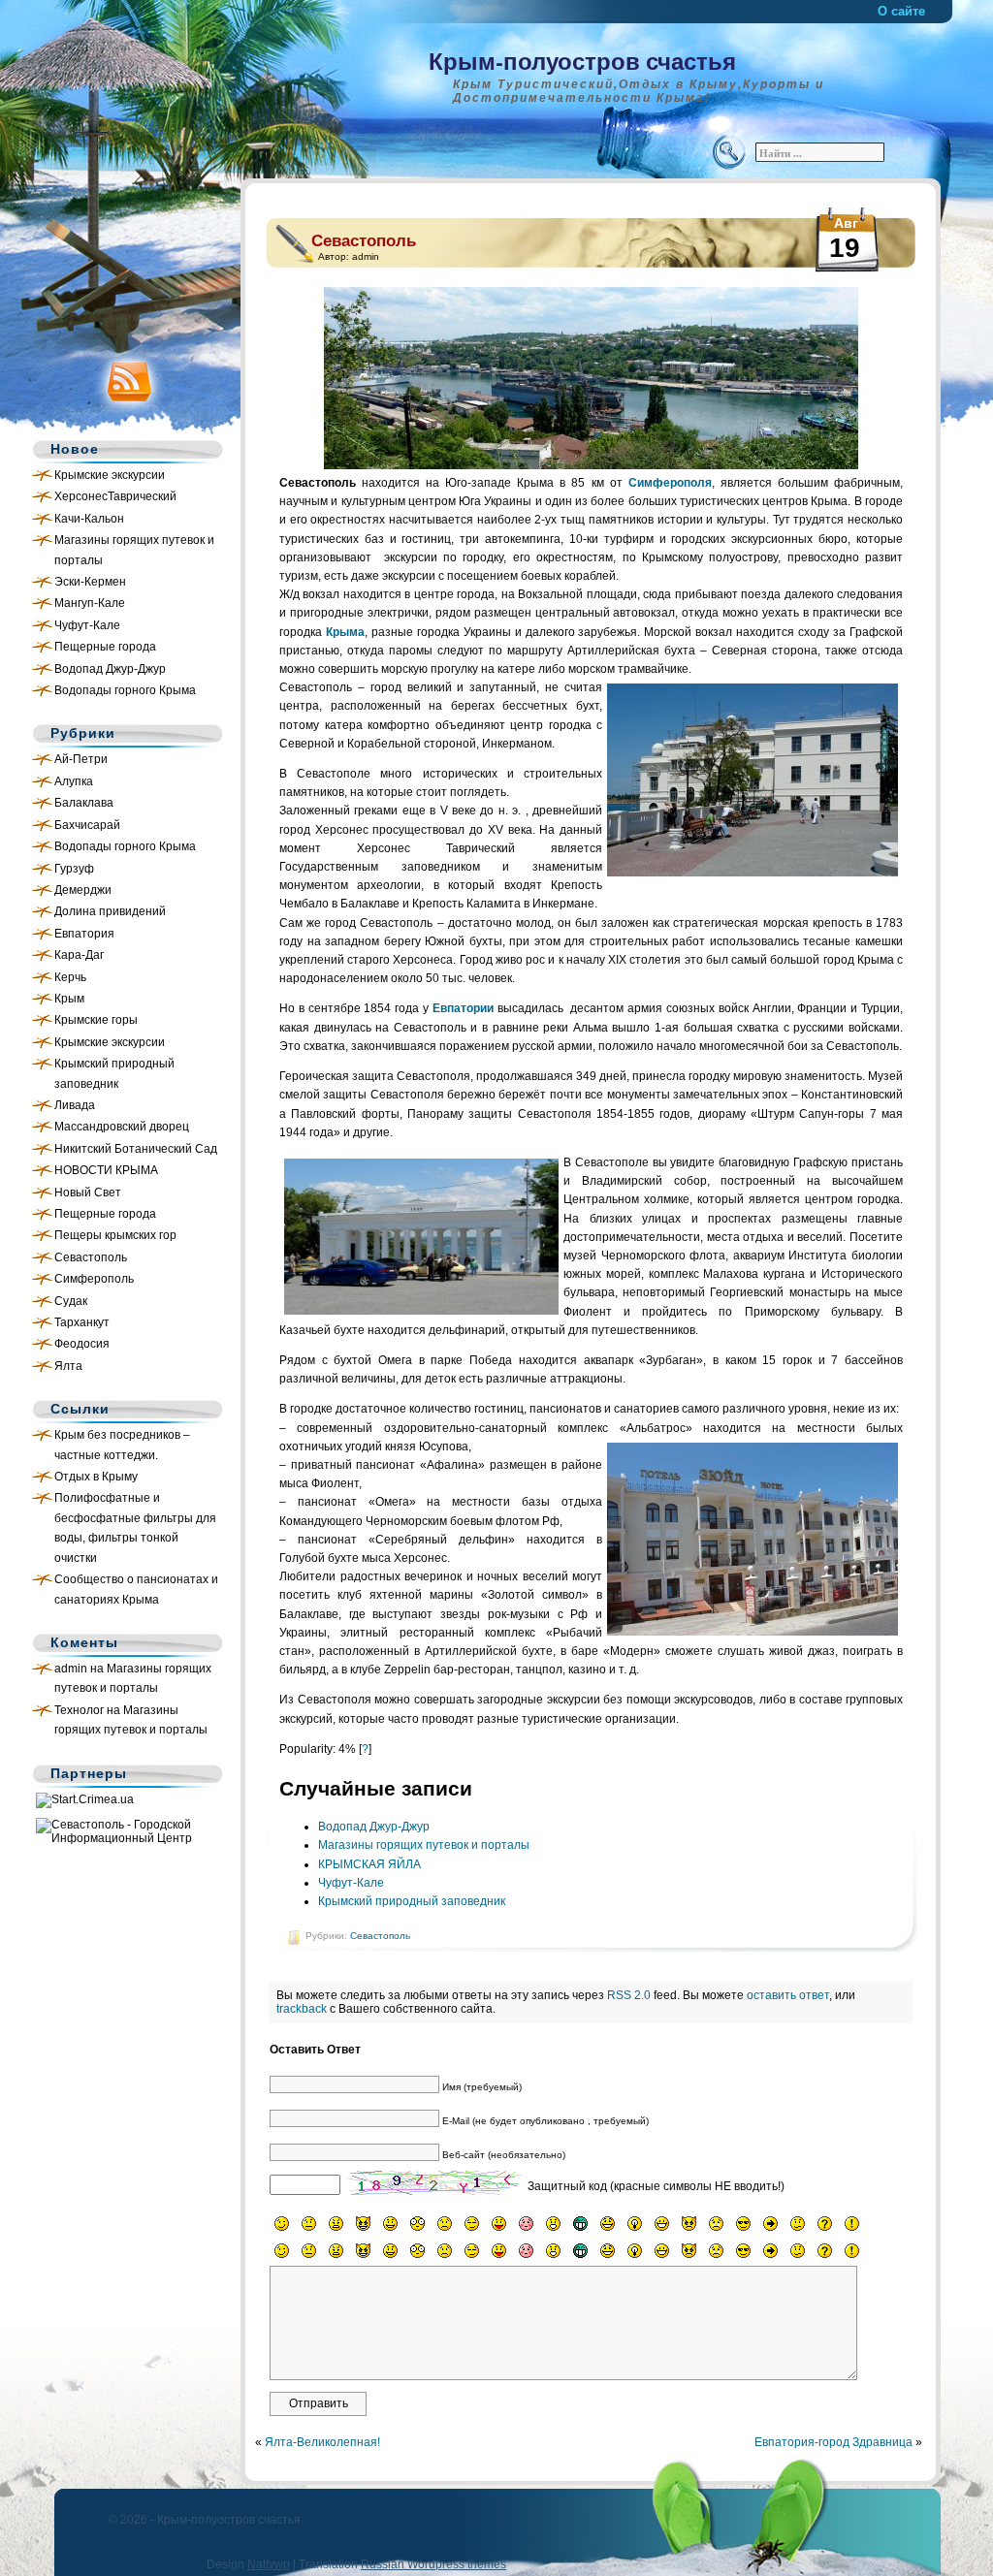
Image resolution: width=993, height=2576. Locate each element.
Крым (69, 999)
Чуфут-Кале (87, 625)
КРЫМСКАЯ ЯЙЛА (369, 1864)
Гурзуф (74, 869)
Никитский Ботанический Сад (136, 1149)
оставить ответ (788, 1995)
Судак (71, 1301)
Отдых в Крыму (96, 1477)
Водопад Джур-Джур (110, 669)
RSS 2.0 (629, 1995)
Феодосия (82, 1344)
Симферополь (94, 1279)
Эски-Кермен (90, 582)
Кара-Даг (79, 955)
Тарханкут (82, 1322)
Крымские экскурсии (110, 475)
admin (71, 1669)
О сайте (901, 11)
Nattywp (269, 2564)
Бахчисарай (87, 825)
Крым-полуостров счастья (582, 61)
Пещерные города (105, 647)
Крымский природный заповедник (412, 1901)
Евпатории (463, 1008)
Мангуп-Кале (90, 603)
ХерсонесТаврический (115, 496)
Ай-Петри (81, 759)
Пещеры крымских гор (115, 1235)
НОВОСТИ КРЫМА (106, 1170)
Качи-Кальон (89, 519)
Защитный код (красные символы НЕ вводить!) (656, 2186)
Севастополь (91, 1257)
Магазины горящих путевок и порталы (424, 1845)
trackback (302, 2009)
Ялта (68, 1366)
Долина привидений (110, 911)
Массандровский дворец (122, 1127)
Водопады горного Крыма (125, 690)
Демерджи (83, 890)
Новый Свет (88, 1193)
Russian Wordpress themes (433, 2564)
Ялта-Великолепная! (322, 2442)
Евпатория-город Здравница (833, 2442)
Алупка (74, 781)
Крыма (345, 632)
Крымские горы (96, 1020)
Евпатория (84, 934)
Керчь (70, 977)
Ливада (75, 1105)
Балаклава (84, 803)
